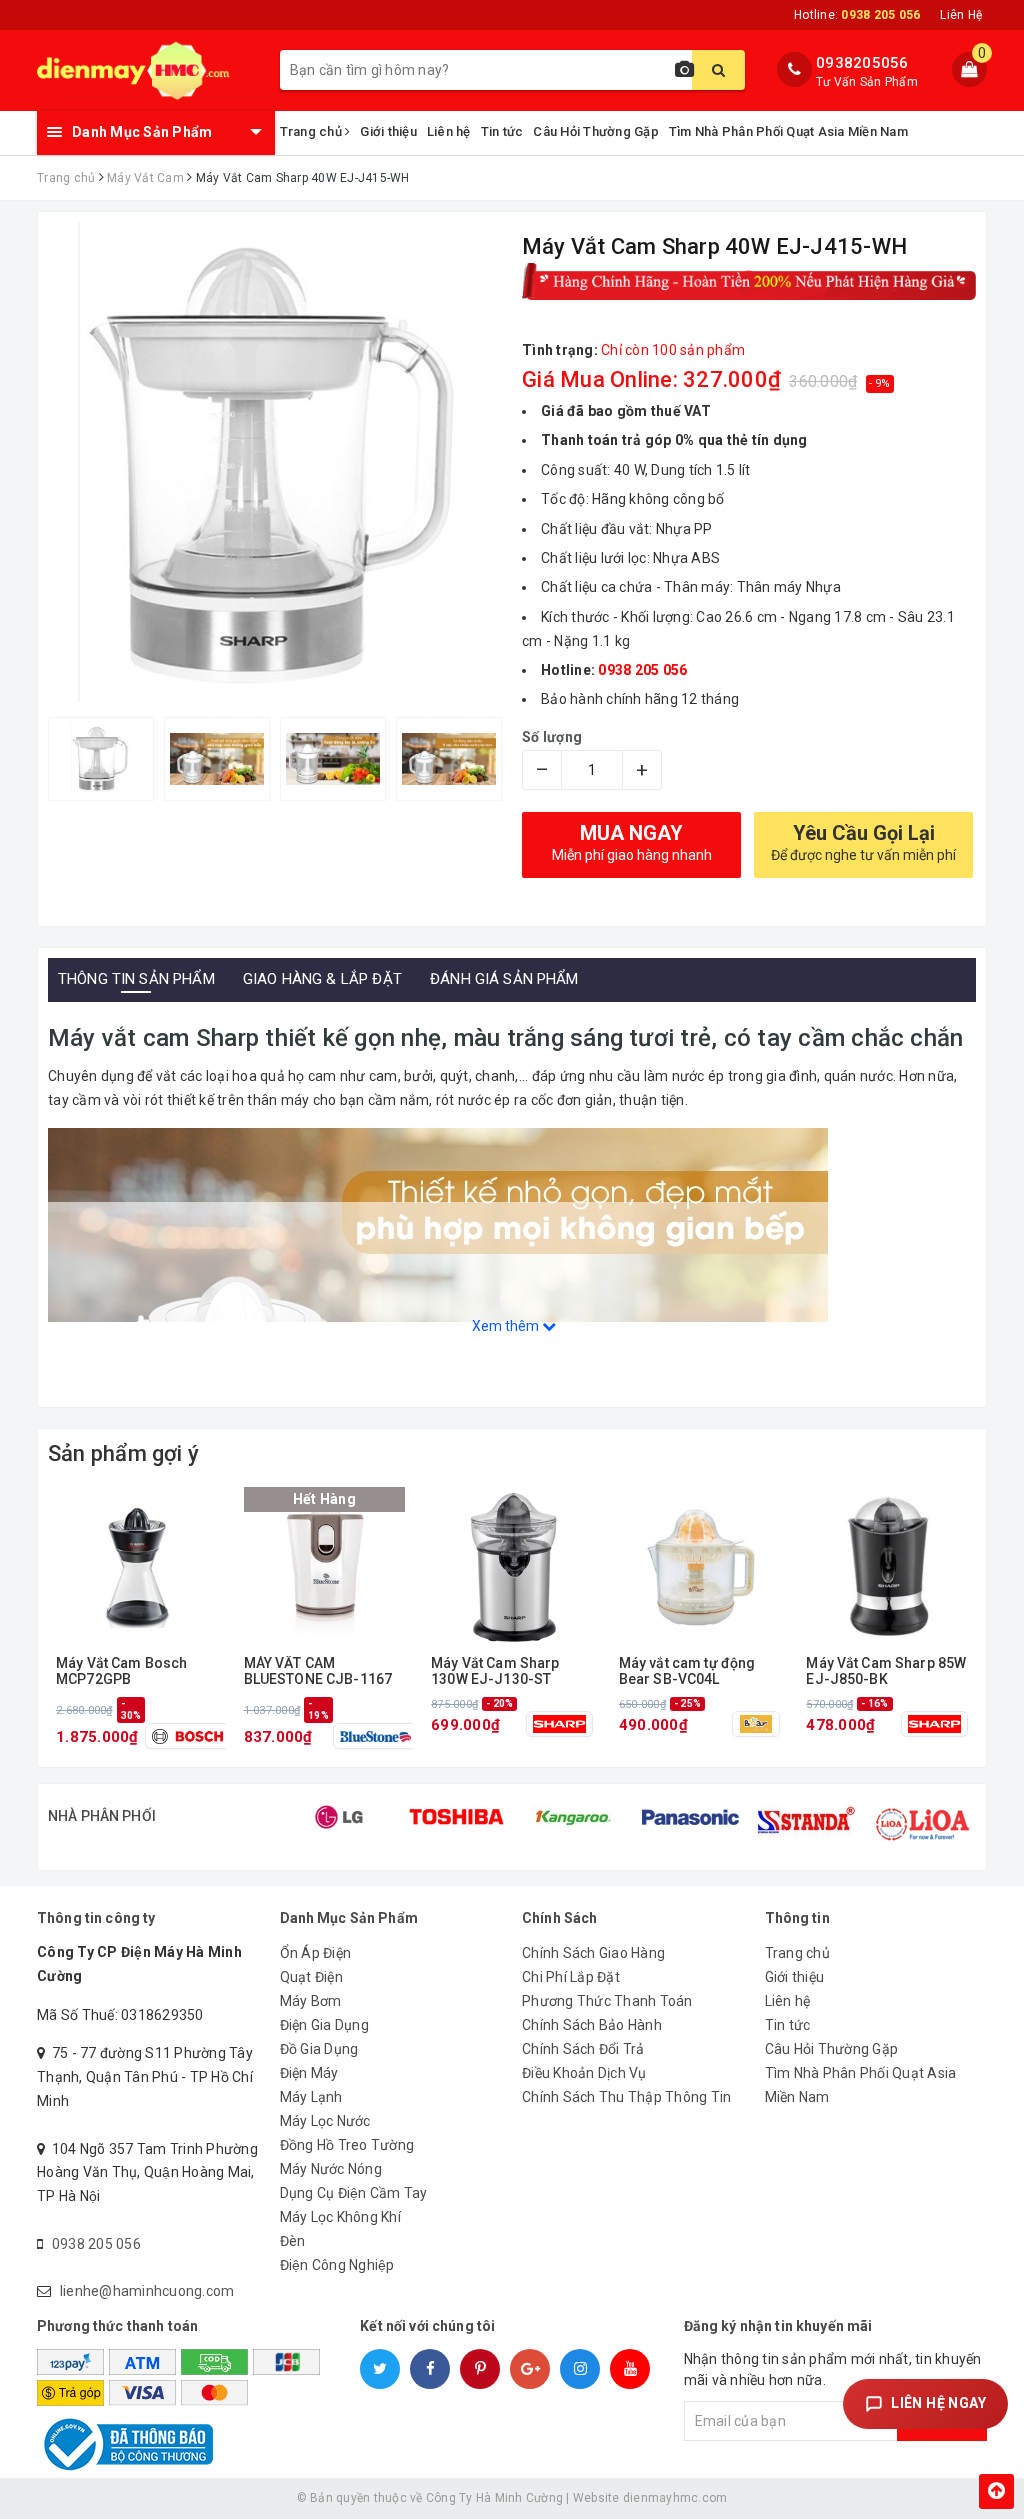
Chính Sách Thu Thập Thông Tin (626, 2097)
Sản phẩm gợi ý (123, 1453)
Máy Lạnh (311, 2097)
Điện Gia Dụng (324, 2025)
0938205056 (862, 63)
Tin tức (502, 131)
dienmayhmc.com (675, 2498)
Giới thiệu (388, 131)
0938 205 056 (96, 2244)
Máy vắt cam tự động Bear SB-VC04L (687, 1671)
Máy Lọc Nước (325, 2121)
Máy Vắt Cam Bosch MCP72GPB (121, 1671)
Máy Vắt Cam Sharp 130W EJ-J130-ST (495, 1671)
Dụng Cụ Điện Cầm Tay (354, 2193)
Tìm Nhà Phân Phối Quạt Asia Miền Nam (788, 131)
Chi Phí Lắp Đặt (571, 1977)
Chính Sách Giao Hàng (593, 1953)
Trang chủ (313, 131)
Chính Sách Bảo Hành (592, 2025)
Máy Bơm (311, 2001)
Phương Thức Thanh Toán (607, 2001)
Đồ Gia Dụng (319, 2049)
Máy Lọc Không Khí (340, 2217)
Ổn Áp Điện (316, 1953)
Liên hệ (449, 131)
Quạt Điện (311, 1977)
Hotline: (857, 15)
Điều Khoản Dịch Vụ (584, 2073)
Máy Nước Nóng (331, 2169)
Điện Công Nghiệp (337, 2265)
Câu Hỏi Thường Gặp (596, 131)
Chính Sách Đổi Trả (583, 2049)
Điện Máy (309, 2073)
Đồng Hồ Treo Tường (347, 2145)
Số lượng (552, 737)
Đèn (293, 2241)
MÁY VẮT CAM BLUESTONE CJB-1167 (318, 1671)
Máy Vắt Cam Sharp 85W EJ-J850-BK (886, 1671)
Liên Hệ (961, 15)
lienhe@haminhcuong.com (147, 2291)
